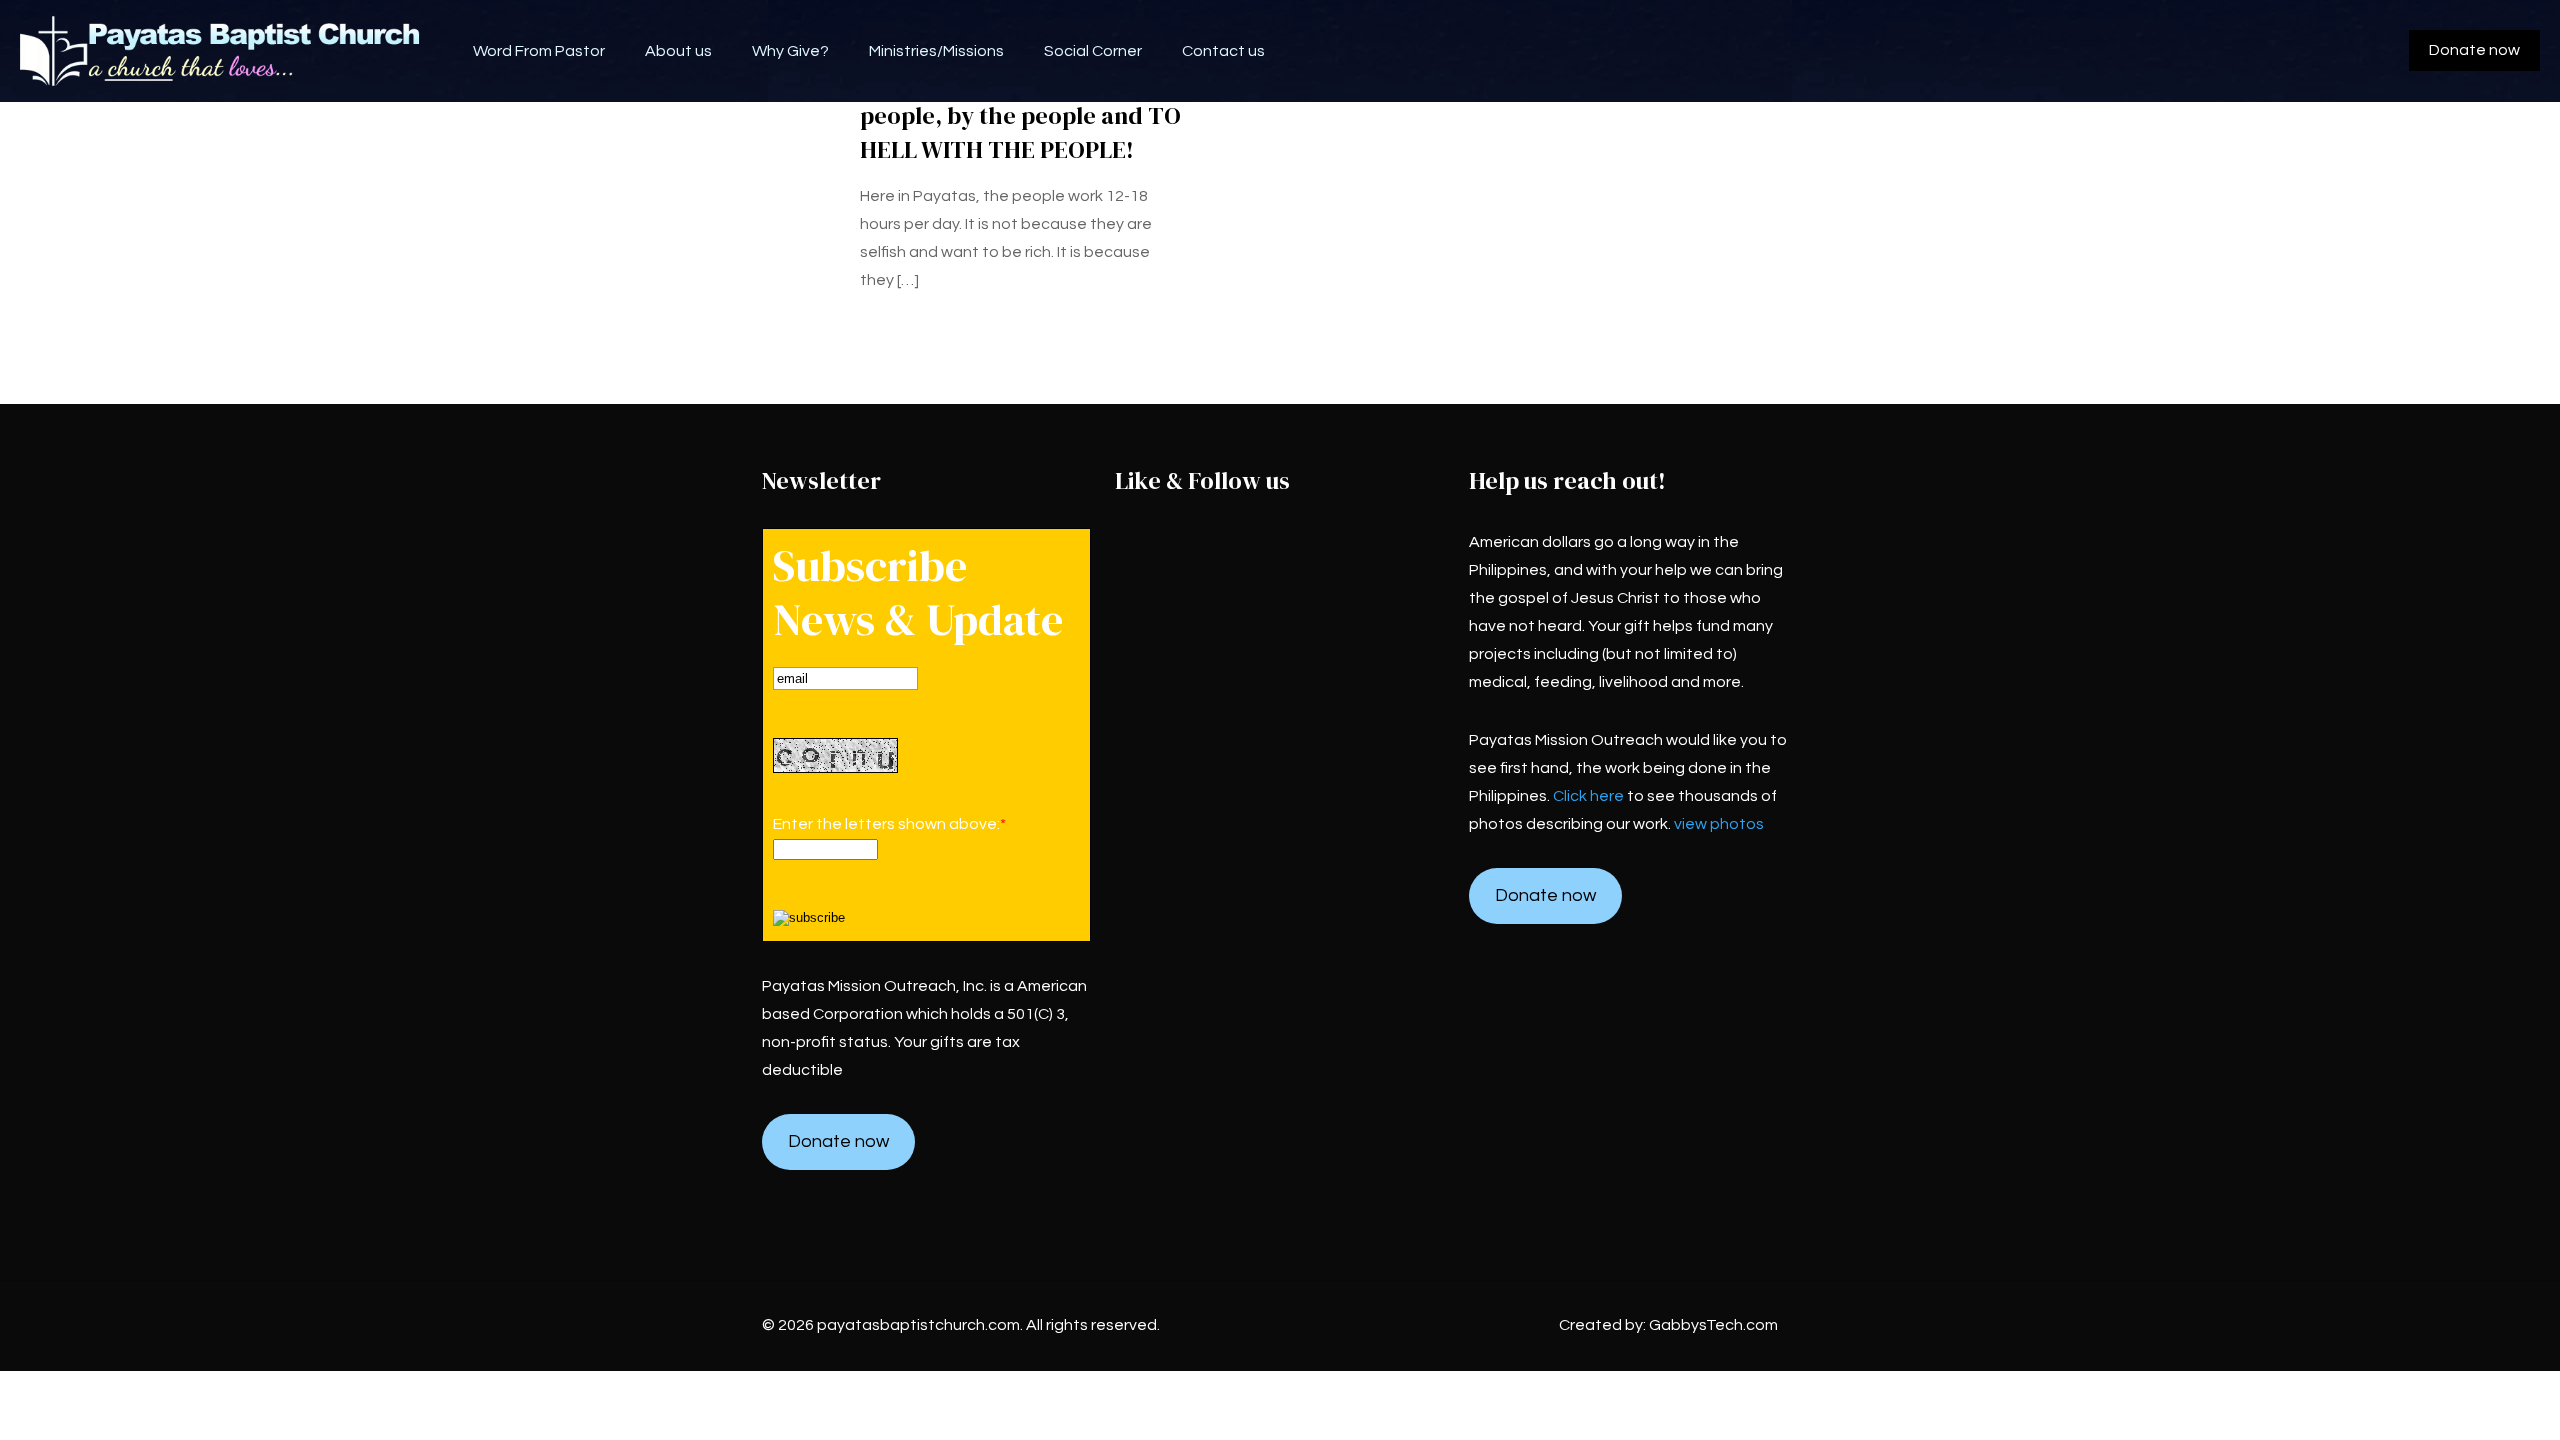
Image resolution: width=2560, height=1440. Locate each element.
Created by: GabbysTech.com (1668, 1325)
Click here (1588, 796)
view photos (1719, 824)
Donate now (2474, 50)
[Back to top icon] (2464, 1399)
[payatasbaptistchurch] (221, 50)
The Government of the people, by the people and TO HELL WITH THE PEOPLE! (1020, 115)
